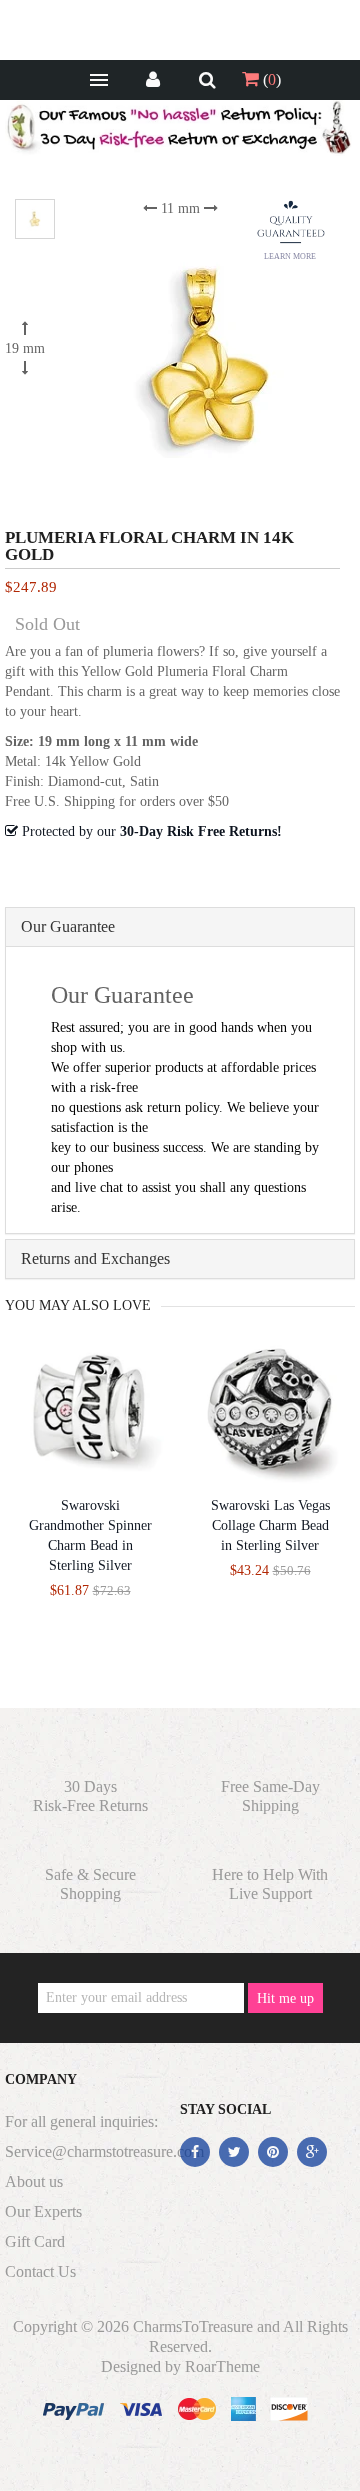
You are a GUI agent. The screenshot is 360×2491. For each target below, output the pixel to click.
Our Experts (43, 2211)
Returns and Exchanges (95, 1258)
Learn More (290, 256)
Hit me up (285, 1998)
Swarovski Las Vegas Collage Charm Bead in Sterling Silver (270, 1525)
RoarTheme (222, 2366)
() (270, 79)
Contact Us (40, 2271)
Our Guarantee (68, 926)
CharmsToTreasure (193, 2326)
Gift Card (35, 2241)
